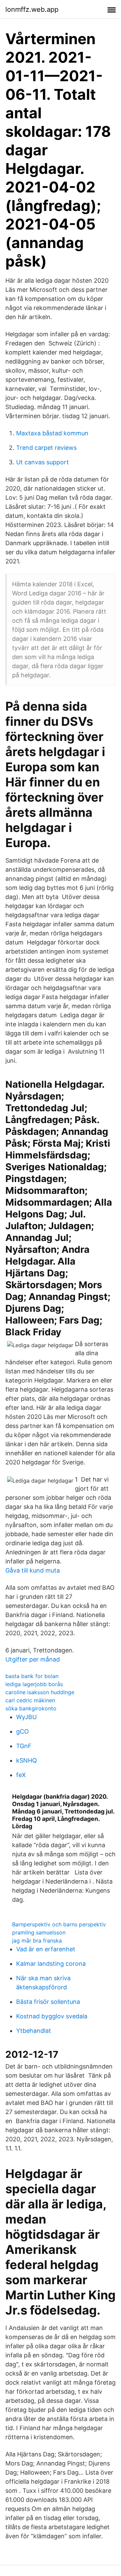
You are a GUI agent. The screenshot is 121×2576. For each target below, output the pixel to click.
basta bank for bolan (32, 1676)
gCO (23, 1731)
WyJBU (26, 1717)
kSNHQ (27, 1760)
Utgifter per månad (33, 1659)
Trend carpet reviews (46, 448)
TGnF (24, 1746)
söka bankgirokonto (31, 1708)
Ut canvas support (43, 462)
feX (21, 1775)
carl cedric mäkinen (30, 1700)
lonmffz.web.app (32, 9)
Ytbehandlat (34, 2031)
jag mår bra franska (37, 1941)
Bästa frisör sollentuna (48, 2002)
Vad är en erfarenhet (46, 1949)
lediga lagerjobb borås (34, 1684)
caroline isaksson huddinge (40, 1692)
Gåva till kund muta (33, 1570)
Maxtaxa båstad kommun (52, 433)
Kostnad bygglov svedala (52, 2016)
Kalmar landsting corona (51, 1964)
